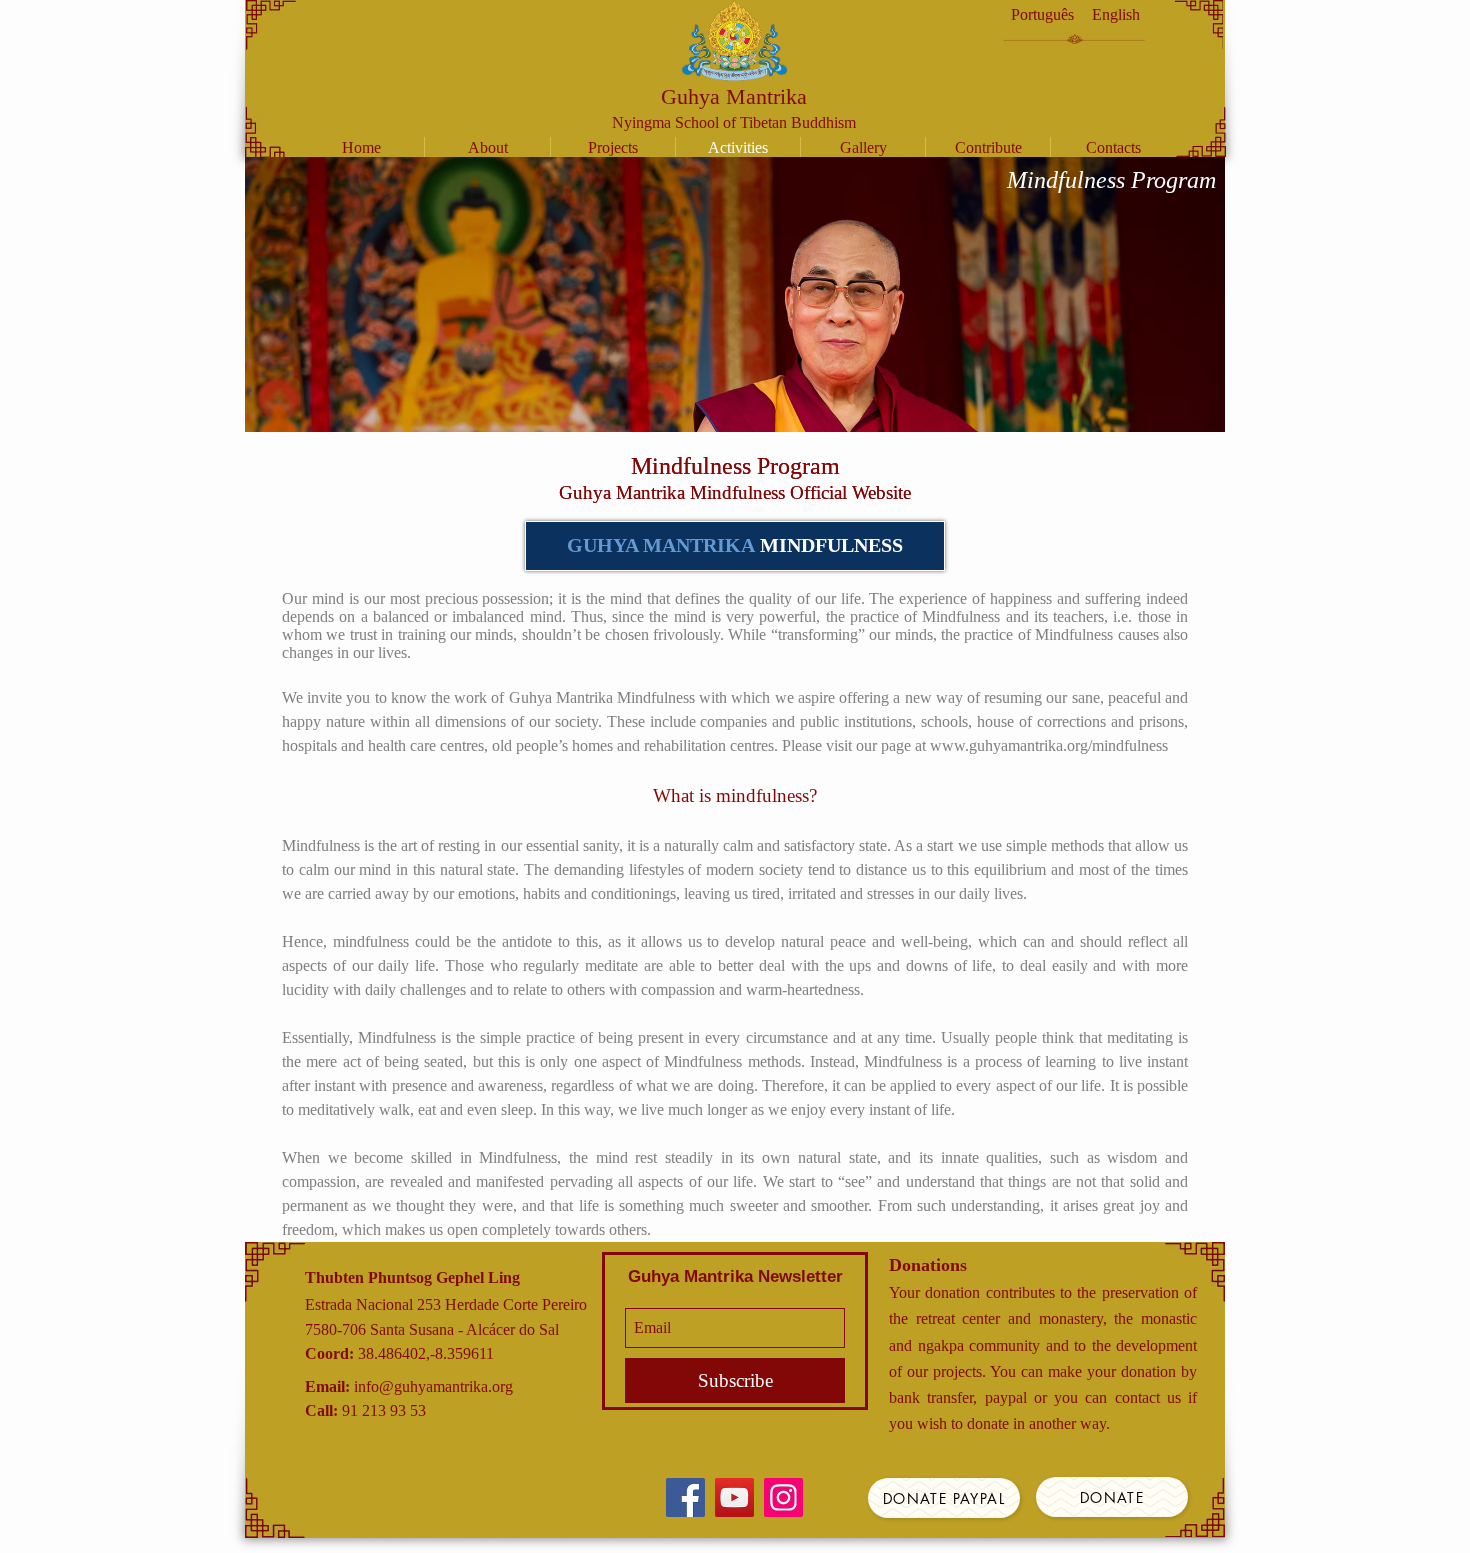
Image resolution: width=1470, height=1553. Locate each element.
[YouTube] (734, 1497)
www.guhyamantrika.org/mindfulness (1049, 745)
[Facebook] (685, 1497)
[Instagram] (783, 1497)
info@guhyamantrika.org (433, 1386)
